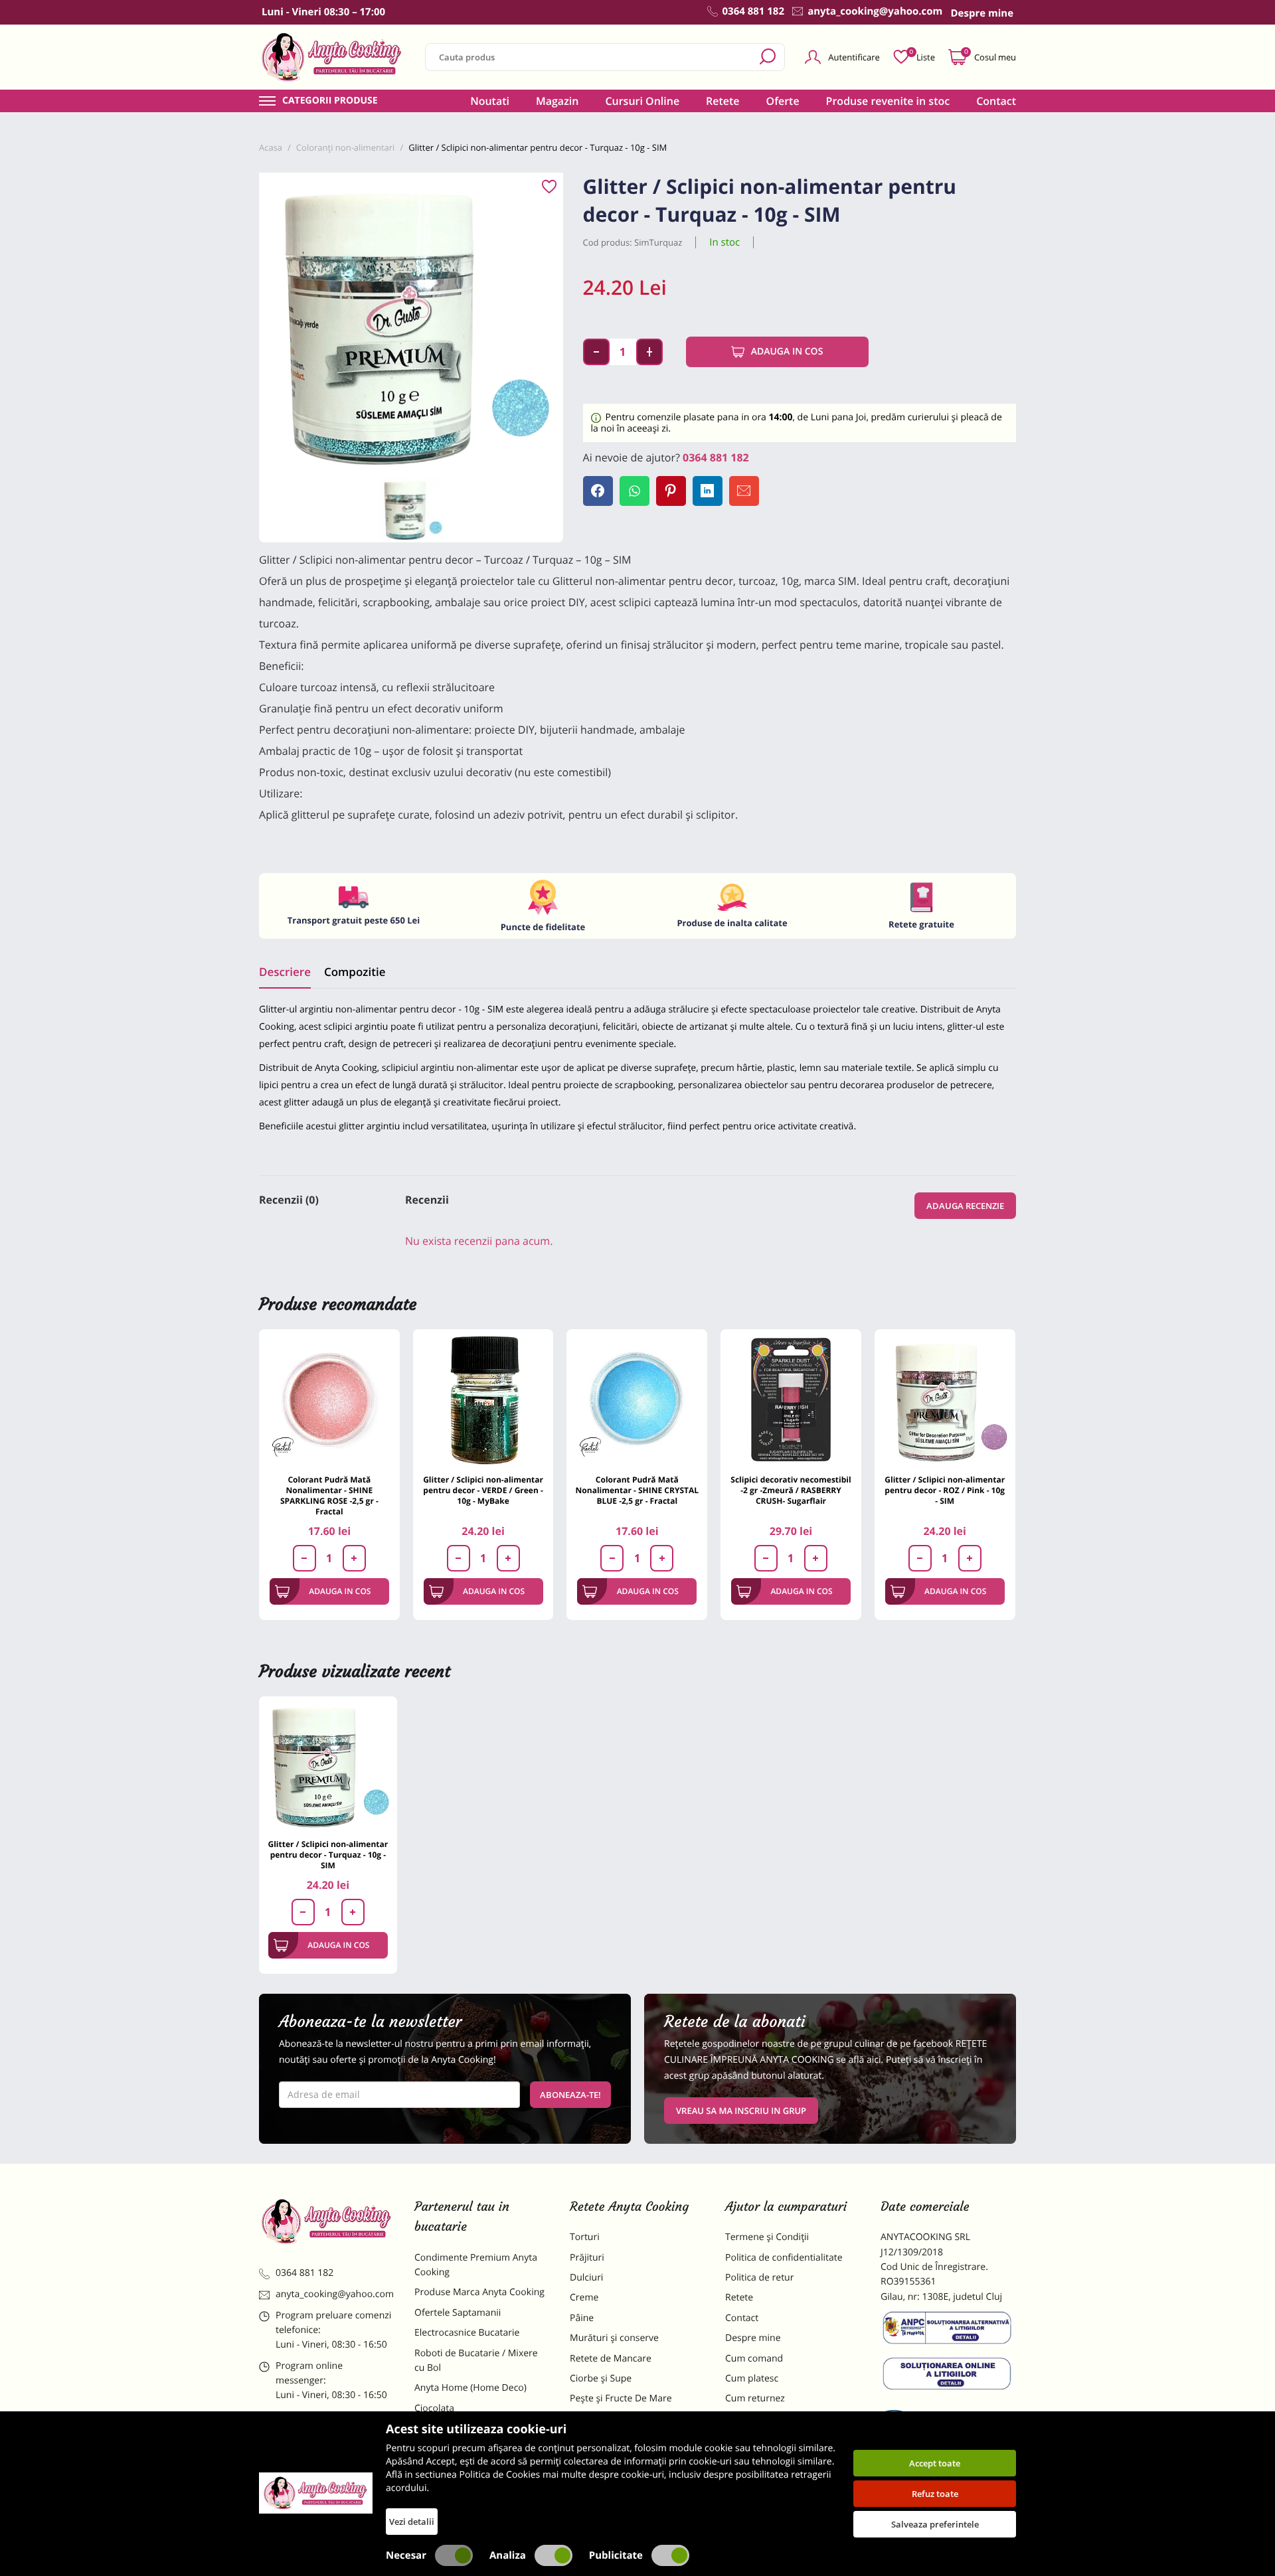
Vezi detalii (412, 2522)
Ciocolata (434, 2408)
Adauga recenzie (965, 1206)
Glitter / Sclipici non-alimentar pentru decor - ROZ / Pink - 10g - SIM (945, 1490)
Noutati (490, 101)
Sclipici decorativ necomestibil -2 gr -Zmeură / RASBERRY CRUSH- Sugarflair (791, 1490)
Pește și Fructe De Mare (621, 2398)
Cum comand (754, 2359)
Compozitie (355, 972)
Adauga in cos (787, 352)
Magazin (557, 101)
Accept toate (935, 2463)
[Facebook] (598, 491)
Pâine (582, 2318)
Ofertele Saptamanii (458, 2313)
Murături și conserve (614, 2338)
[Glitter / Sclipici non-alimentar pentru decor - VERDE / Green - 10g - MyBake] (483, 1400)
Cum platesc (752, 2378)
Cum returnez (755, 2398)
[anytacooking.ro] (327, 2221)
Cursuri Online (642, 101)
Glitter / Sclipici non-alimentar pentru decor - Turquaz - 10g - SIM (328, 1855)
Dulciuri (586, 2278)
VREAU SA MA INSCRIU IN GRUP (741, 2111)
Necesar (406, 2555)
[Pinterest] (671, 491)
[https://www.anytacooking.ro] (332, 57)
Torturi (585, 2237)
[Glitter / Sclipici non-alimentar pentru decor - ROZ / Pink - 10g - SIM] (945, 1400)
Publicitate (616, 2555)
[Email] (744, 491)
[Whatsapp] (635, 491)
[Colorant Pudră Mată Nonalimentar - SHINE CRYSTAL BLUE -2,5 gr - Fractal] (637, 1400)
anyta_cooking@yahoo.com (335, 2294)
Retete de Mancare (611, 2359)
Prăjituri (587, 2258)
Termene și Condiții (767, 2237)
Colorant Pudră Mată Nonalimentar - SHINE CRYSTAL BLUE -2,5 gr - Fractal (637, 1490)
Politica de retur (759, 2278)
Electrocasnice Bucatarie (467, 2333)
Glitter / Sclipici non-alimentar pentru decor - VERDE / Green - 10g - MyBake (483, 1490)
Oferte (783, 101)
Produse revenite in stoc (888, 101)
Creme (584, 2297)
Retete (722, 101)
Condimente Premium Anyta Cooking (476, 2265)
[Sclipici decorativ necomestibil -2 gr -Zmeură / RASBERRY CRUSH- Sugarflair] (791, 1400)
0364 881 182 (716, 457)
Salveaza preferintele (935, 2524)
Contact (996, 101)
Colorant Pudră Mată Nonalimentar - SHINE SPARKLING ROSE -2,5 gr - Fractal (329, 1495)
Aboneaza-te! (570, 2095)
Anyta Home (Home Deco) (470, 2388)
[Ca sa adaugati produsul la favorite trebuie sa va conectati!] (549, 187)
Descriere (285, 972)
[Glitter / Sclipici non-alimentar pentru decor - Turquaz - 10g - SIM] (328, 1765)
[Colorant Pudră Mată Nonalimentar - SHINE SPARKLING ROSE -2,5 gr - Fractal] (329, 1400)
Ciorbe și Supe (601, 2378)
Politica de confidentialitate (784, 2258)
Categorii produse (330, 101)
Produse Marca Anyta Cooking (479, 2292)
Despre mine (753, 2338)
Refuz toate (935, 2494)
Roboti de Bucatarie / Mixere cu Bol (476, 2361)
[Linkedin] (708, 491)
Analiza (508, 2555)
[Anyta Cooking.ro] (316, 2493)
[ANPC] (948, 2330)
